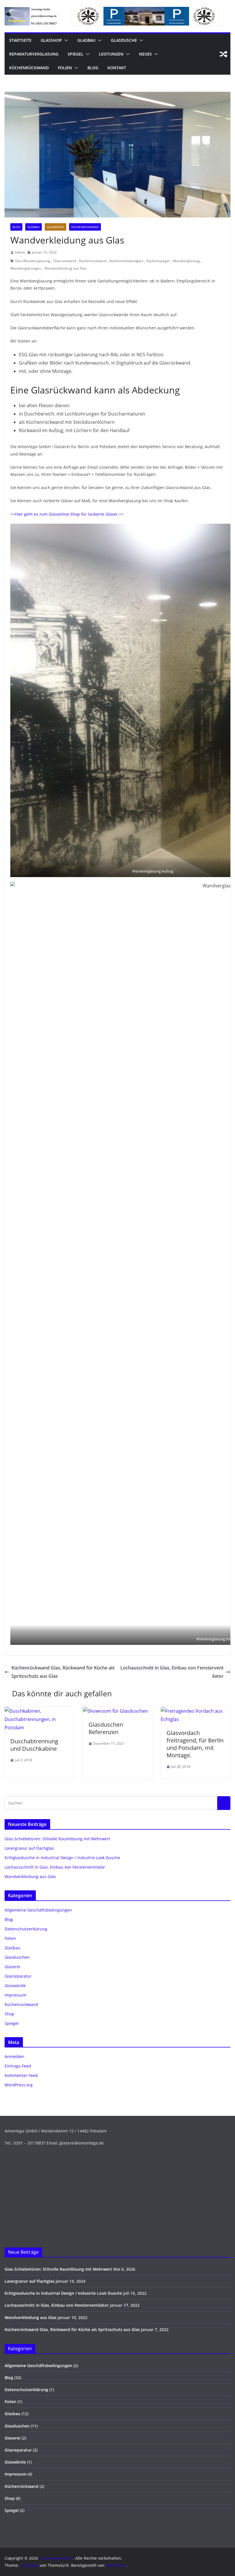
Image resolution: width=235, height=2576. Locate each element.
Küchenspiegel (158, 261)
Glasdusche (124, 40)
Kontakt (117, 68)
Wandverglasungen (26, 268)
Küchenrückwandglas (126, 261)
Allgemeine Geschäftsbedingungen (38, 1910)
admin (20, 252)
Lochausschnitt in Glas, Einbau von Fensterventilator (172, 1672)
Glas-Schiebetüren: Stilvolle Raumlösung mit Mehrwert (57, 1839)
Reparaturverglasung (34, 54)
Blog (93, 68)
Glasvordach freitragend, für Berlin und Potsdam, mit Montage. (195, 1744)
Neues (145, 54)
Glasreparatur (18, 1976)
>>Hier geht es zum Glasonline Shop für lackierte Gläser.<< (67, 514)
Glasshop (51, 40)
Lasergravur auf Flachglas (29, 1848)
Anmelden (14, 2056)
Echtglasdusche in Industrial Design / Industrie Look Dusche (62, 1858)
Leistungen (111, 54)
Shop (9, 2014)
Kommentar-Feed (21, 2075)
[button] (65, 40)
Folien (65, 68)
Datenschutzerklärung (26, 1929)
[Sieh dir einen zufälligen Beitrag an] (224, 54)
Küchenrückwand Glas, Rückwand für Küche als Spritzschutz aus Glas (63, 1672)
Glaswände (55, 227)
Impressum (15, 1995)
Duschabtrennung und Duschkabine (34, 1745)
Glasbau (86, 40)
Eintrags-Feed (18, 2066)
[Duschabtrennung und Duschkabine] (39, 1711)
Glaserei (12, 1967)
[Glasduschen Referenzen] (115, 1711)
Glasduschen (17, 1957)
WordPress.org (19, 2085)
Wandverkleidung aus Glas (66, 268)
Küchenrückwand (29, 68)
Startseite (20, 40)
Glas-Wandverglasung (33, 261)
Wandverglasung (186, 261)
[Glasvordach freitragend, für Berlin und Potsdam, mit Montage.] (196, 1711)
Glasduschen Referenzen (106, 1728)
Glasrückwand (65, 261)
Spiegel (76, 54)
